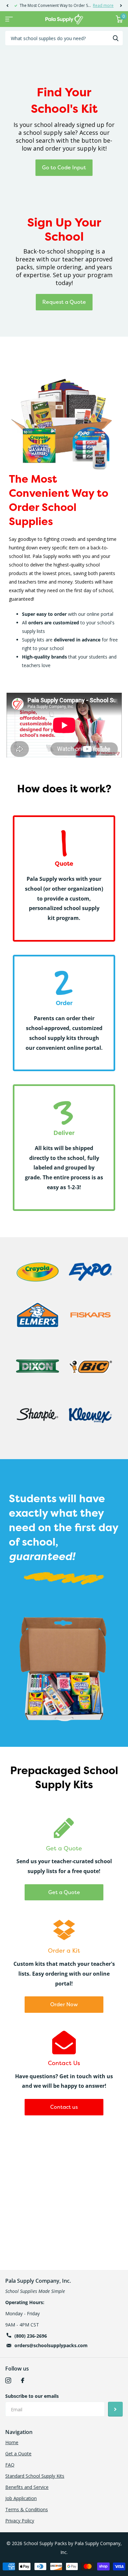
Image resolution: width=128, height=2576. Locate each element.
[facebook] (23, 2380)
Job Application (21, 2498)
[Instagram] (8, 2380)
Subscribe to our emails (32, 2396)
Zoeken (116, 38)
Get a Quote (64, 1892)
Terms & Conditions (27, 2509)
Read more (103, 5)
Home (12, 2442)
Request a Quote (64, 302)
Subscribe (115, 2409)
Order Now (64, 2004)
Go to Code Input (64, 167)
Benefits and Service (27, 2487)
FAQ (10, 2465)
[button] (7, 6)
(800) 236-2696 (31, 2336)
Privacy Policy (20, 2521)
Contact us (64, 2107)
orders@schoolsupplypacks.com (51, 2345)
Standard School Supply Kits (35, 2476)
